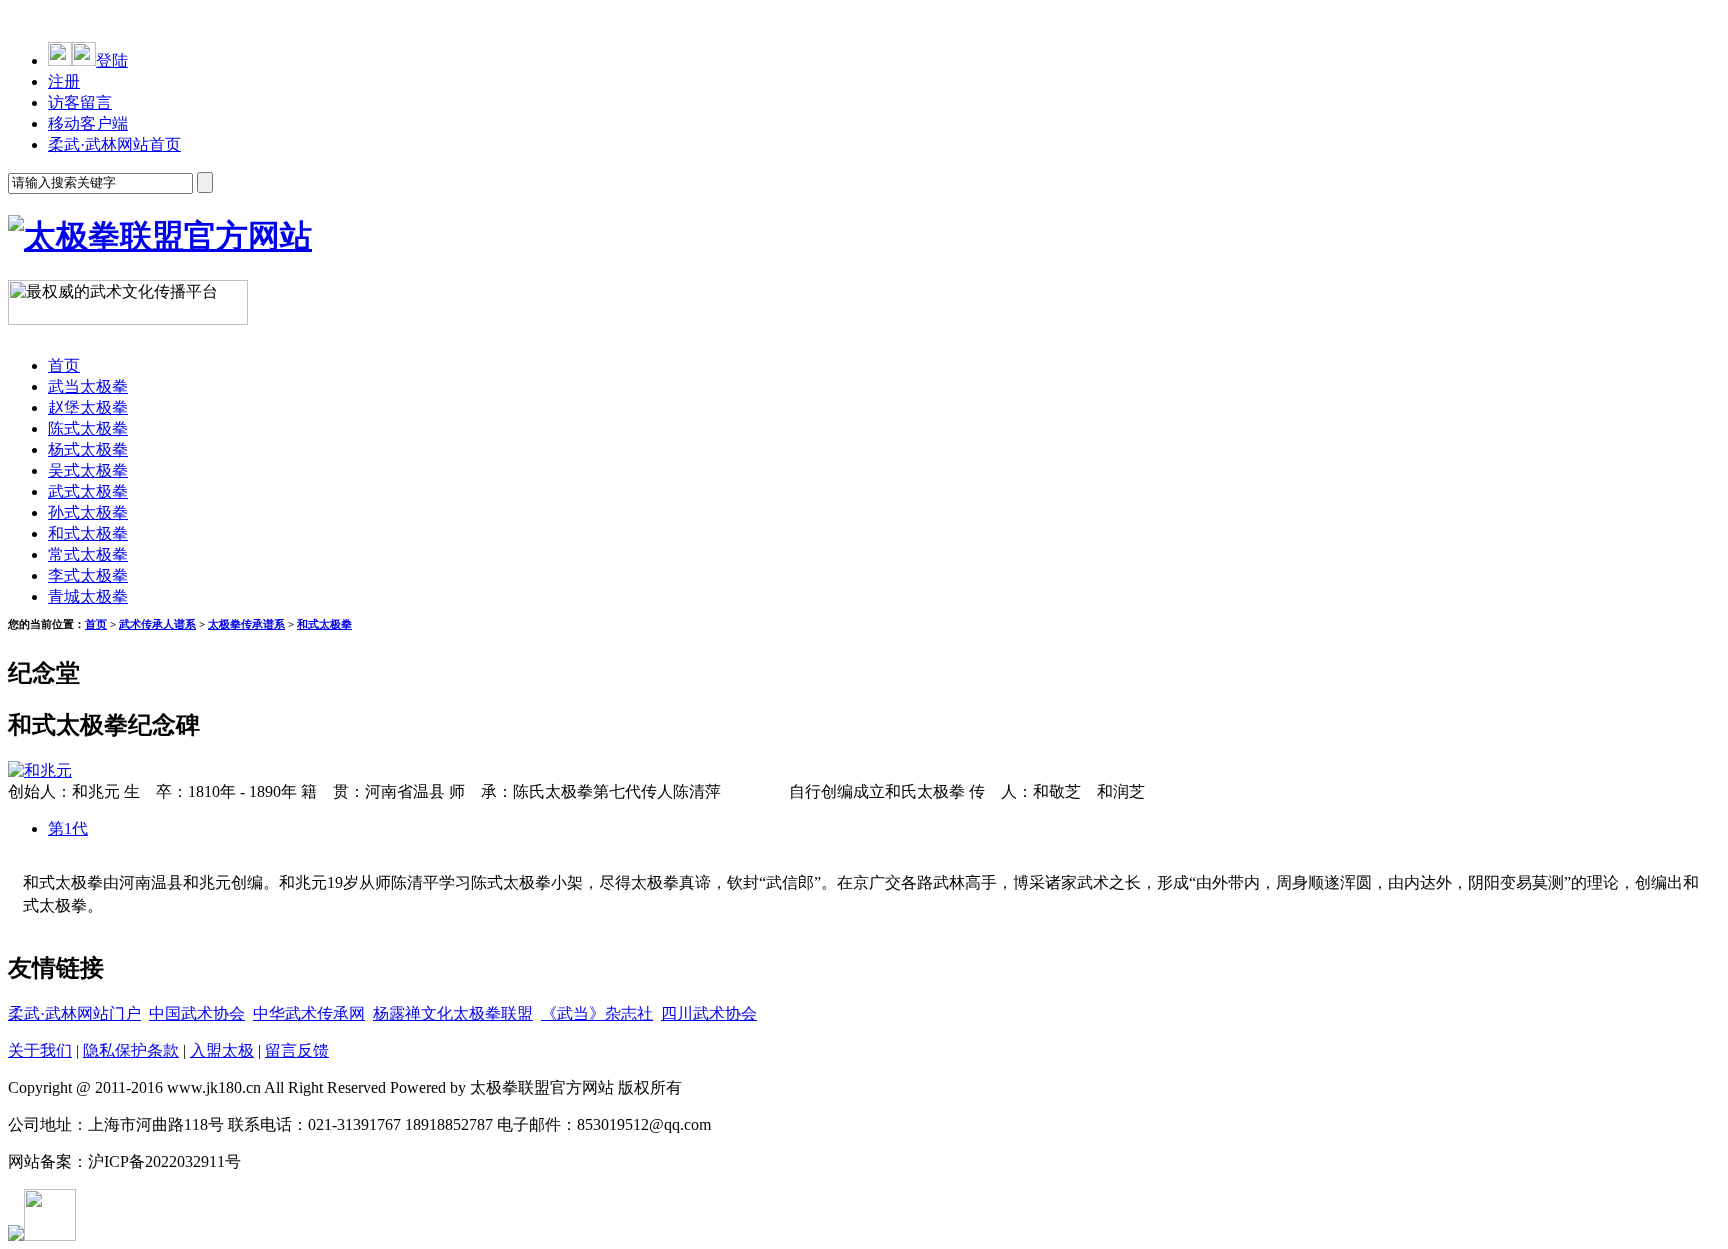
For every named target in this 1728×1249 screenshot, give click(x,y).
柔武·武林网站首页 (114, 144)
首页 (64, 365)
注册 (64, 81)
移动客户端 (88, 123)
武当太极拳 (88, 386)
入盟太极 (222, 1050)
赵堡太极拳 (88, 407)
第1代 (68, 828)
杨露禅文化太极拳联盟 (453, 1013)
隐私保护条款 (131, 1050)
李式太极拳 (88, 575)
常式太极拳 (88, 554)
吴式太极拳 (88, 470)
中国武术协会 (197, 1013)
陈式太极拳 (88, 428)
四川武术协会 (709, 1013)
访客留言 (80, 102)
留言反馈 (297, 1050)
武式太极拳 (88, 491)
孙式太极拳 (88, 512)
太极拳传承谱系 (246, 624)
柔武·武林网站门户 (74, 1013)
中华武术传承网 (309, 1013)
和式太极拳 (88, 533)
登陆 (112, 60)
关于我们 (40, 1050)
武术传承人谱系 (157, 624)
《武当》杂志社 (597, 1013)
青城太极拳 (88, 596)
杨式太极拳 (88, 449)
